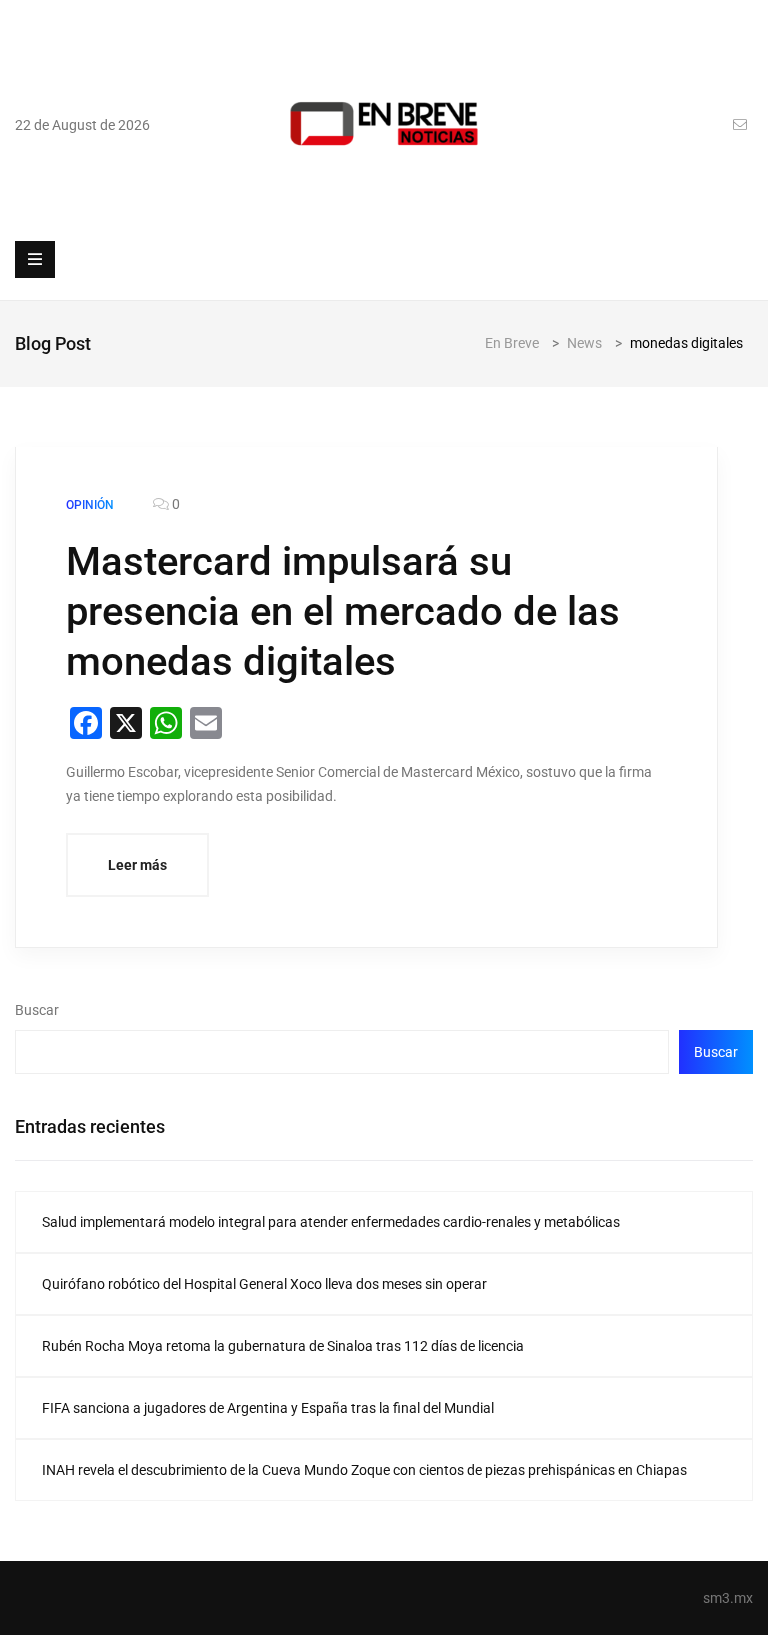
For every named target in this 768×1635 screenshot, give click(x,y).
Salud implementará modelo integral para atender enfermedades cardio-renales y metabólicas (331, 1222)
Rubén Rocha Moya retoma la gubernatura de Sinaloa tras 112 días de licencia (283, 1346)
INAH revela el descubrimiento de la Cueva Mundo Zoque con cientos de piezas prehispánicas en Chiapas (364, 1470)
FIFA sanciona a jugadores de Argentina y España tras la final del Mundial (268, 1408)
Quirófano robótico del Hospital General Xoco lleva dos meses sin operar (264, 1284)
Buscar (37, 1010)
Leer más (137, 865)
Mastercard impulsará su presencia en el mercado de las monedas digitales (343, 611)
